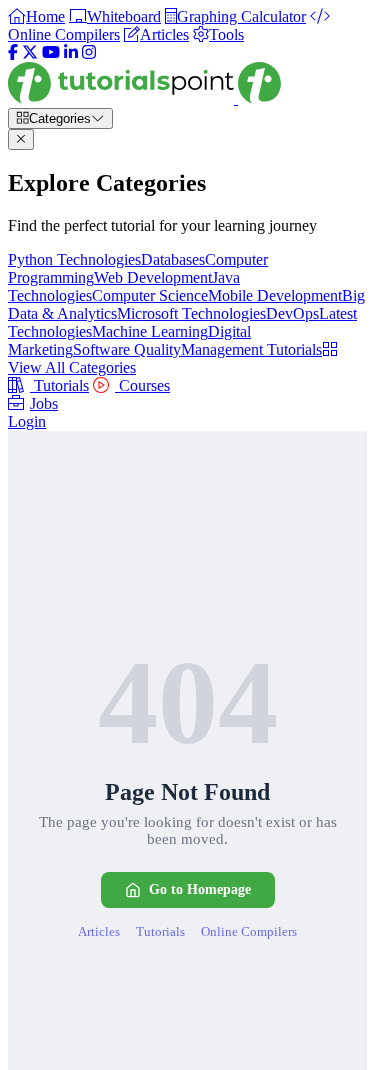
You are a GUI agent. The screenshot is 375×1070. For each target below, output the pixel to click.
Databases (173, 259)
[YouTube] (51, 52)
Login (27, 421)
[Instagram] (89, 52)
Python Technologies (74, 259)
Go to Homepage (200, 889)
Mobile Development (275, 295)
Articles (99, 931)
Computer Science (150, 295)
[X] (30, 52)
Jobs (44, 403)
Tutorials (59, 385)
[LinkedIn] (71, 52)
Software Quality (127, 349)
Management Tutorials (251, 349)
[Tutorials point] (144, 98)
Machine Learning (150, 331)
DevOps (292, 313)
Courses (142, 385)
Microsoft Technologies (191, 313)
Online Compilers (249, 931)
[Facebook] (13, 52)
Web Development (153, 277)
